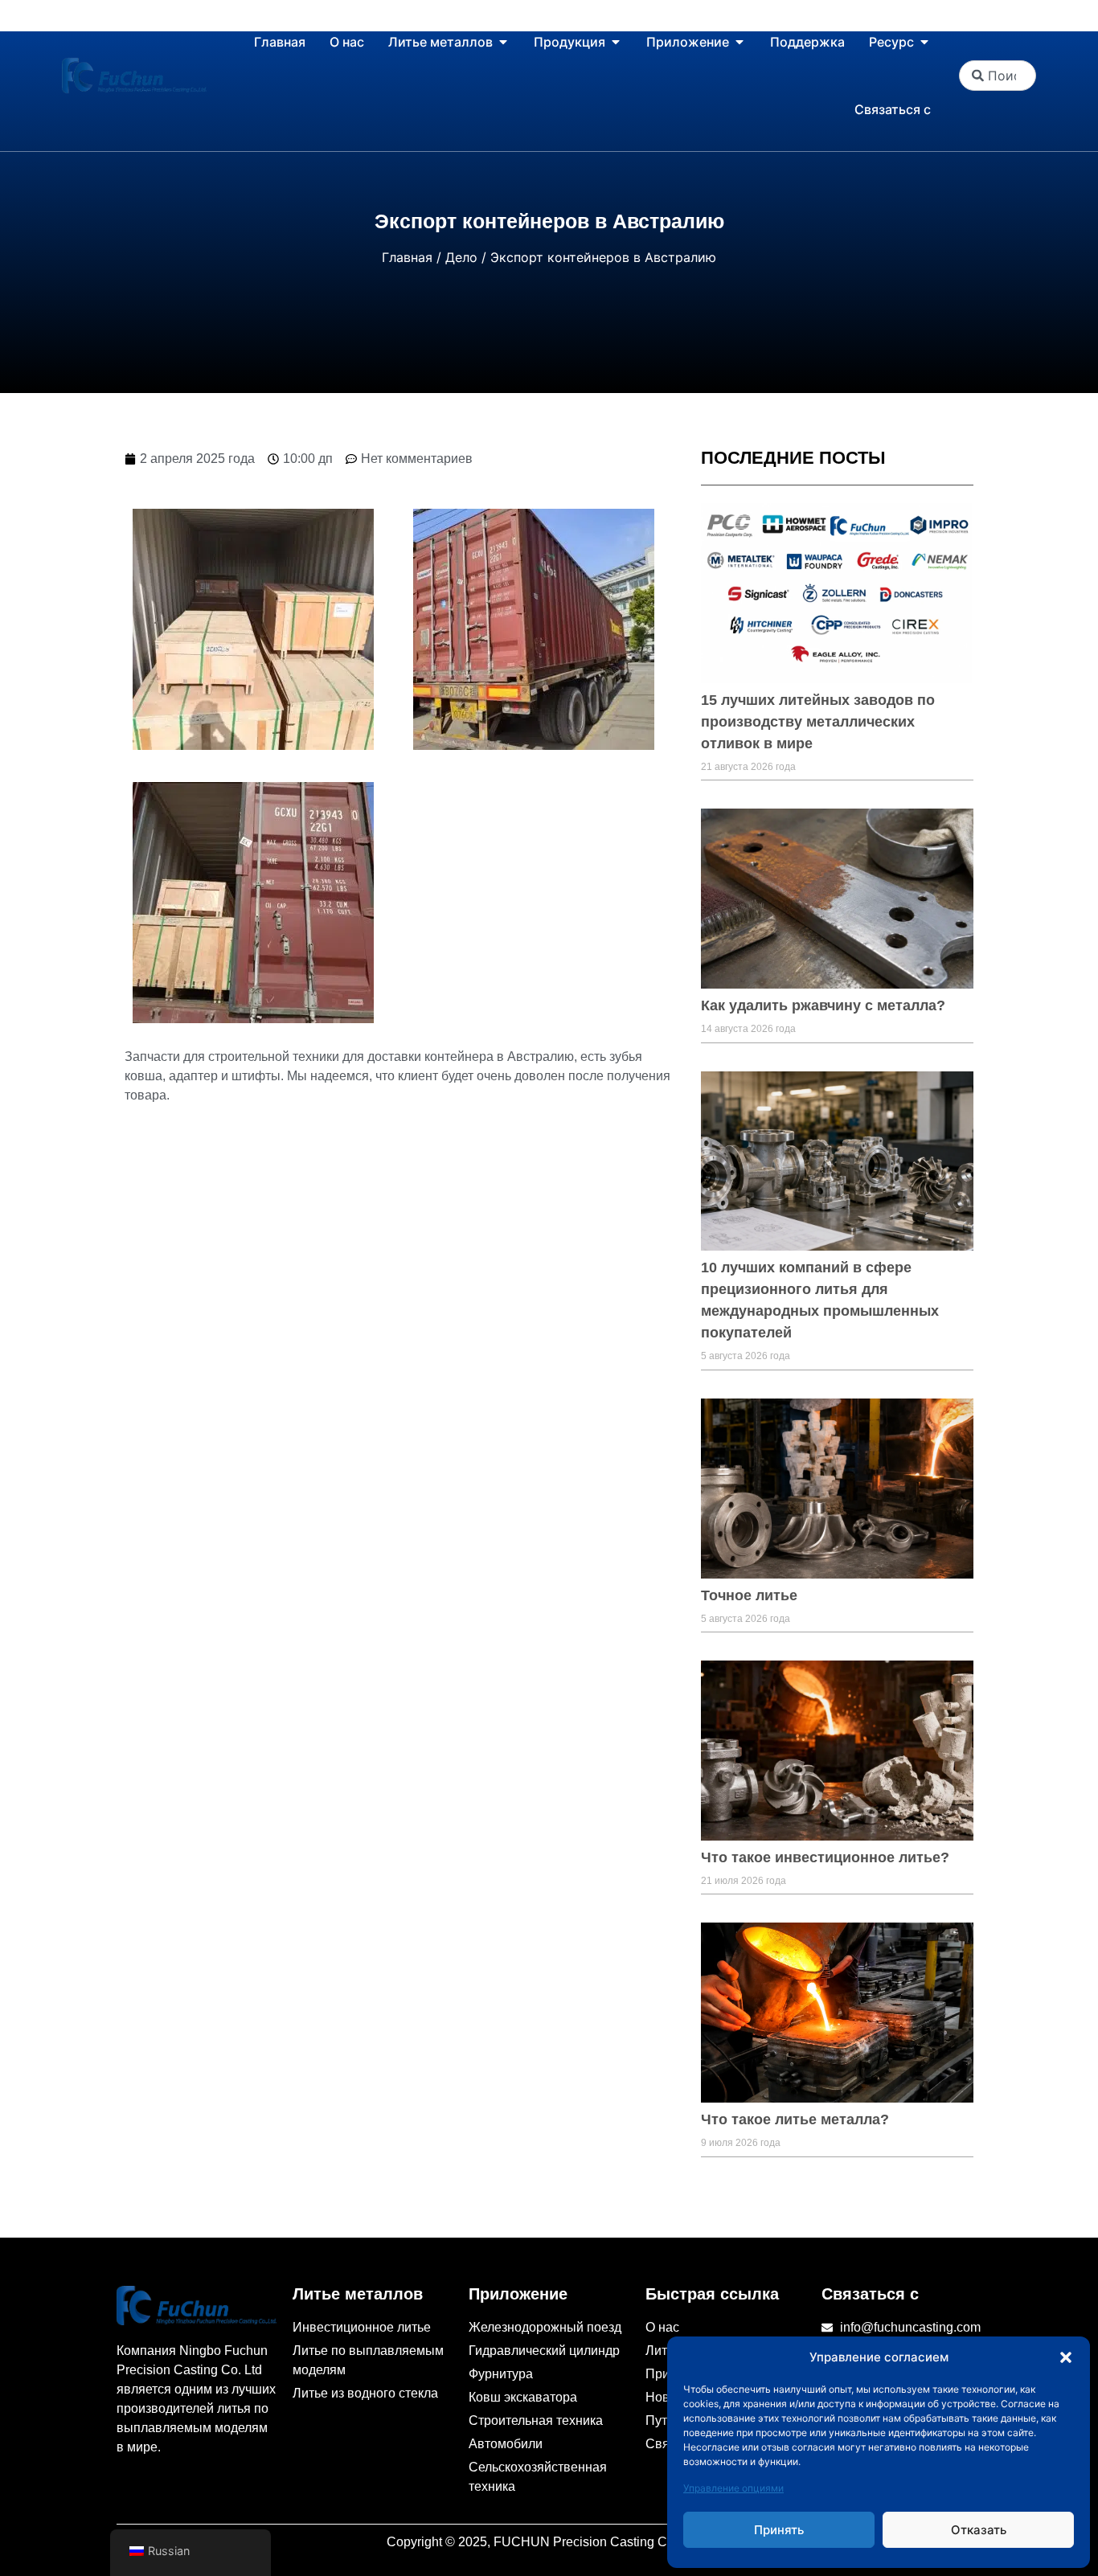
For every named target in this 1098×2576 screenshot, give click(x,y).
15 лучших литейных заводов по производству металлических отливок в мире (818, 722)
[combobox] (998, 76)
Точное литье (749, 1595)
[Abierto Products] (616, 42)
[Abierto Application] (740, 42)
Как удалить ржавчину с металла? (823, 1005)
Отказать (979, 2530)
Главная (407, 257)
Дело (461, 257)
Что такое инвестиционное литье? (825, 1857)
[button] (1066, 2357)
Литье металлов (358, 2294)
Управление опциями (733, 2488)
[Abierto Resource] (924, 42)
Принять (779, 2530)
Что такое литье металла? (795, 2119)
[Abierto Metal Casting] (503, 42)
